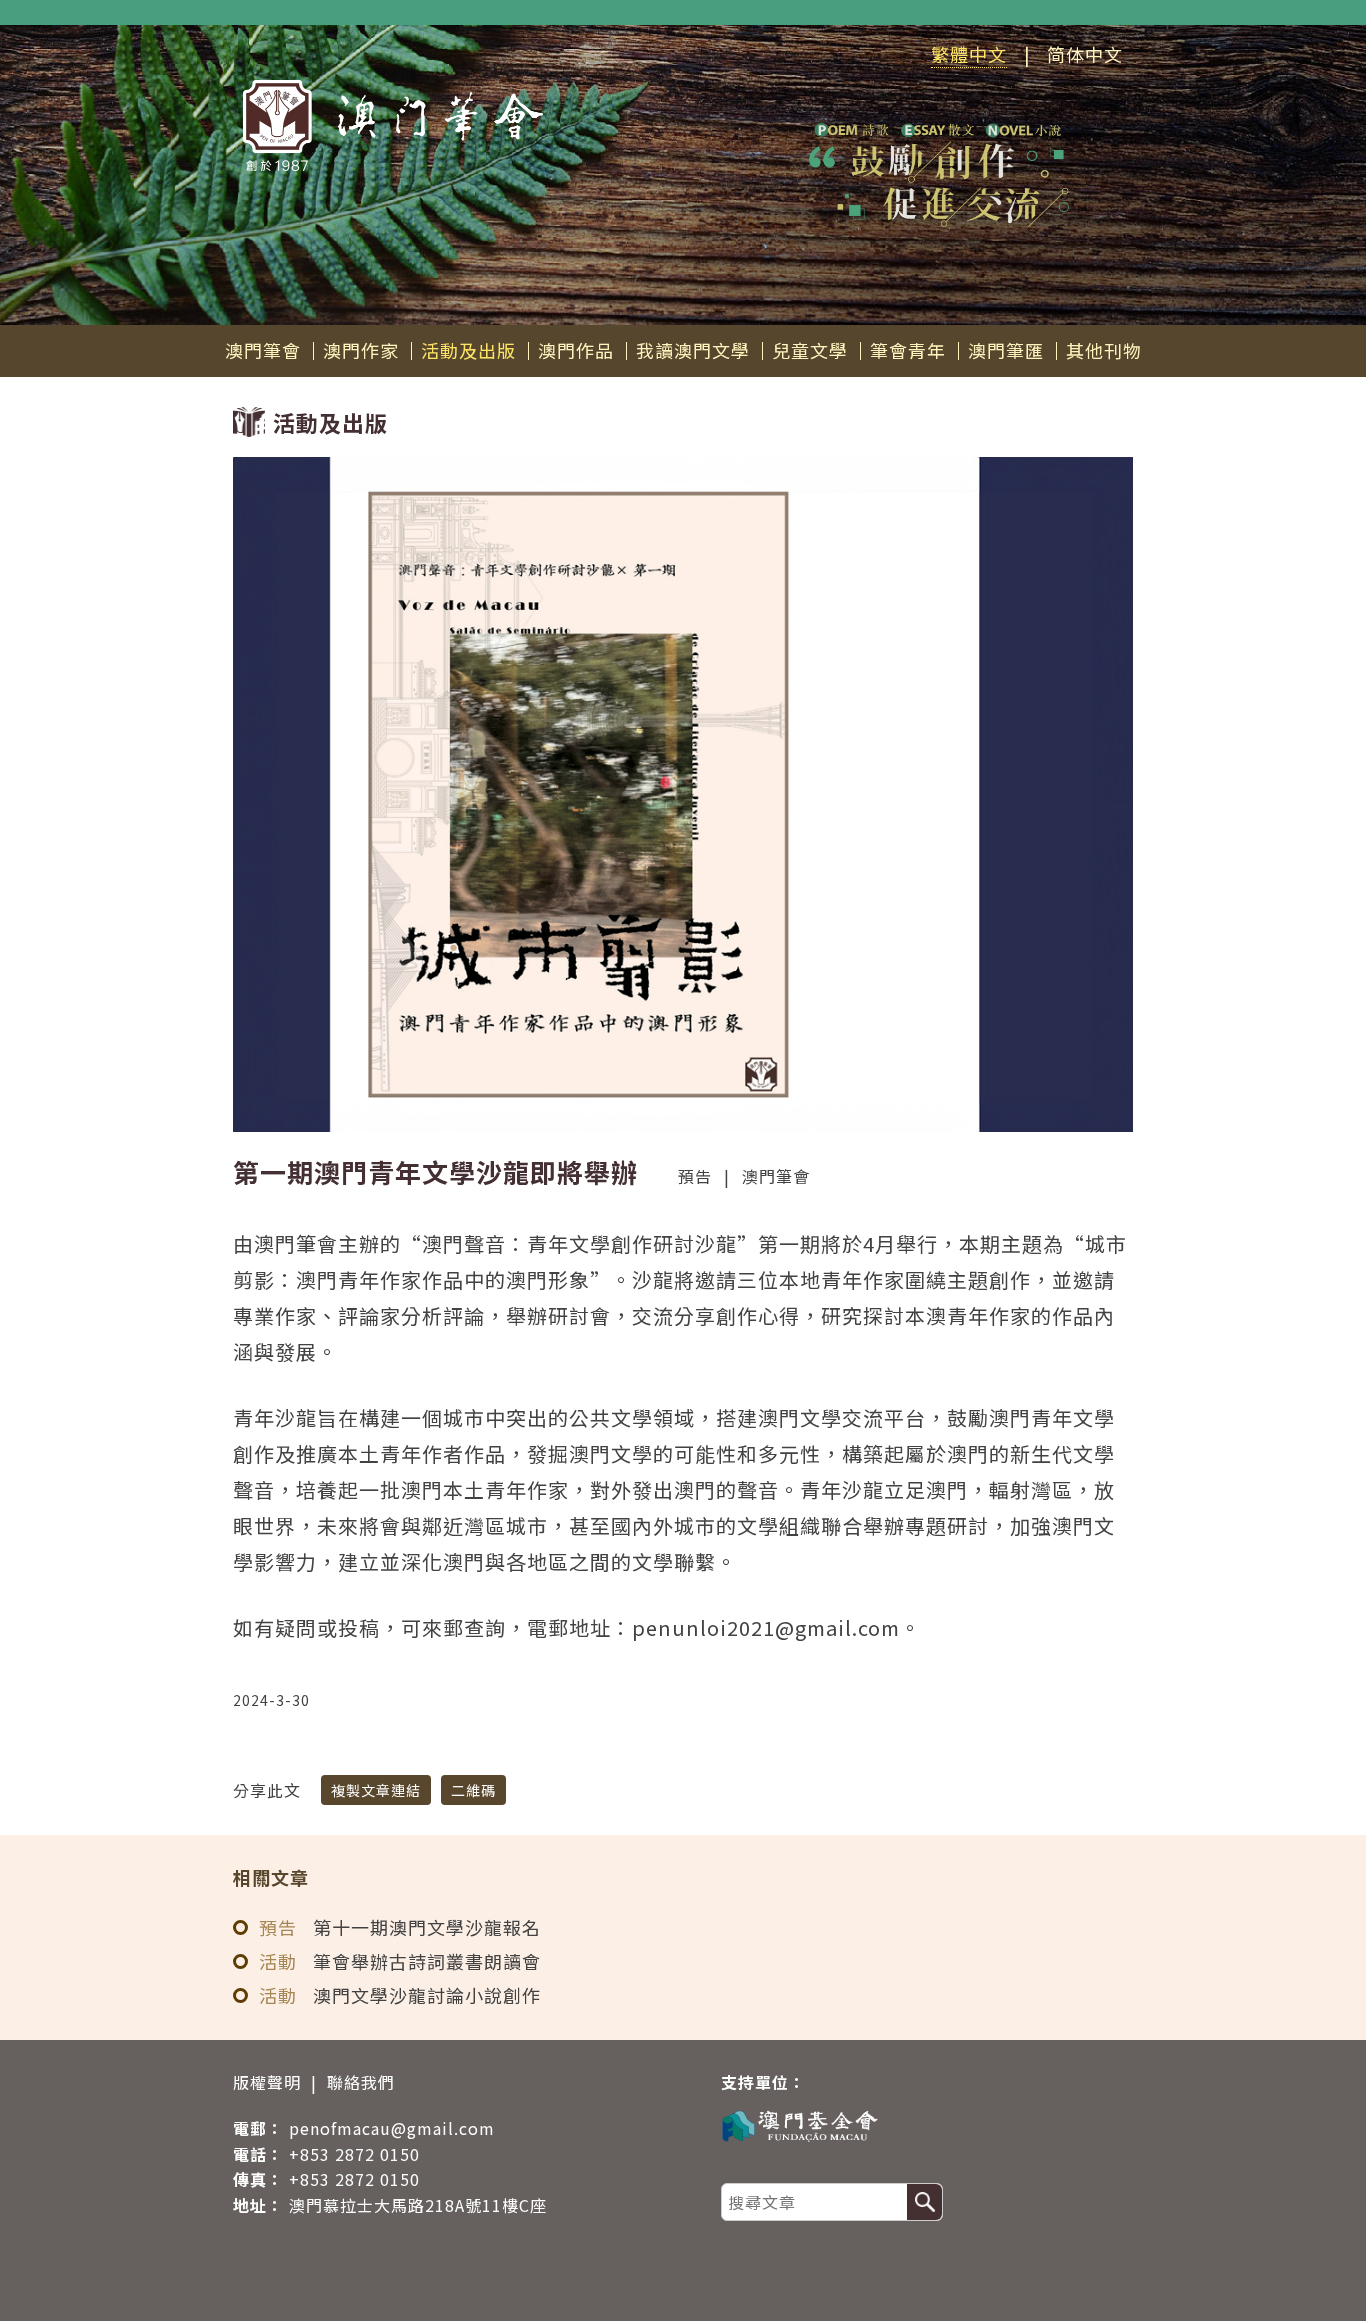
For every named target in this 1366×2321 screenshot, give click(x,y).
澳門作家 (361, 350)
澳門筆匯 (1006, 350)
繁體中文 (969, 54)
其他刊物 (1104, 350)
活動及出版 (468, 350)
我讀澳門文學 (693, 350)
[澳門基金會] (917, 2124)
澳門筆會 (263, 350)
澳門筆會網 (393, 125)
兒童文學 (810, 350)
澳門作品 (576, 350)
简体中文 (1085, 54)
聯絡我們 (361, 2082)
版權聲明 (267, 2082)
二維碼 (473, 1790)
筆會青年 (908, 350)
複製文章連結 (376, 1790)
